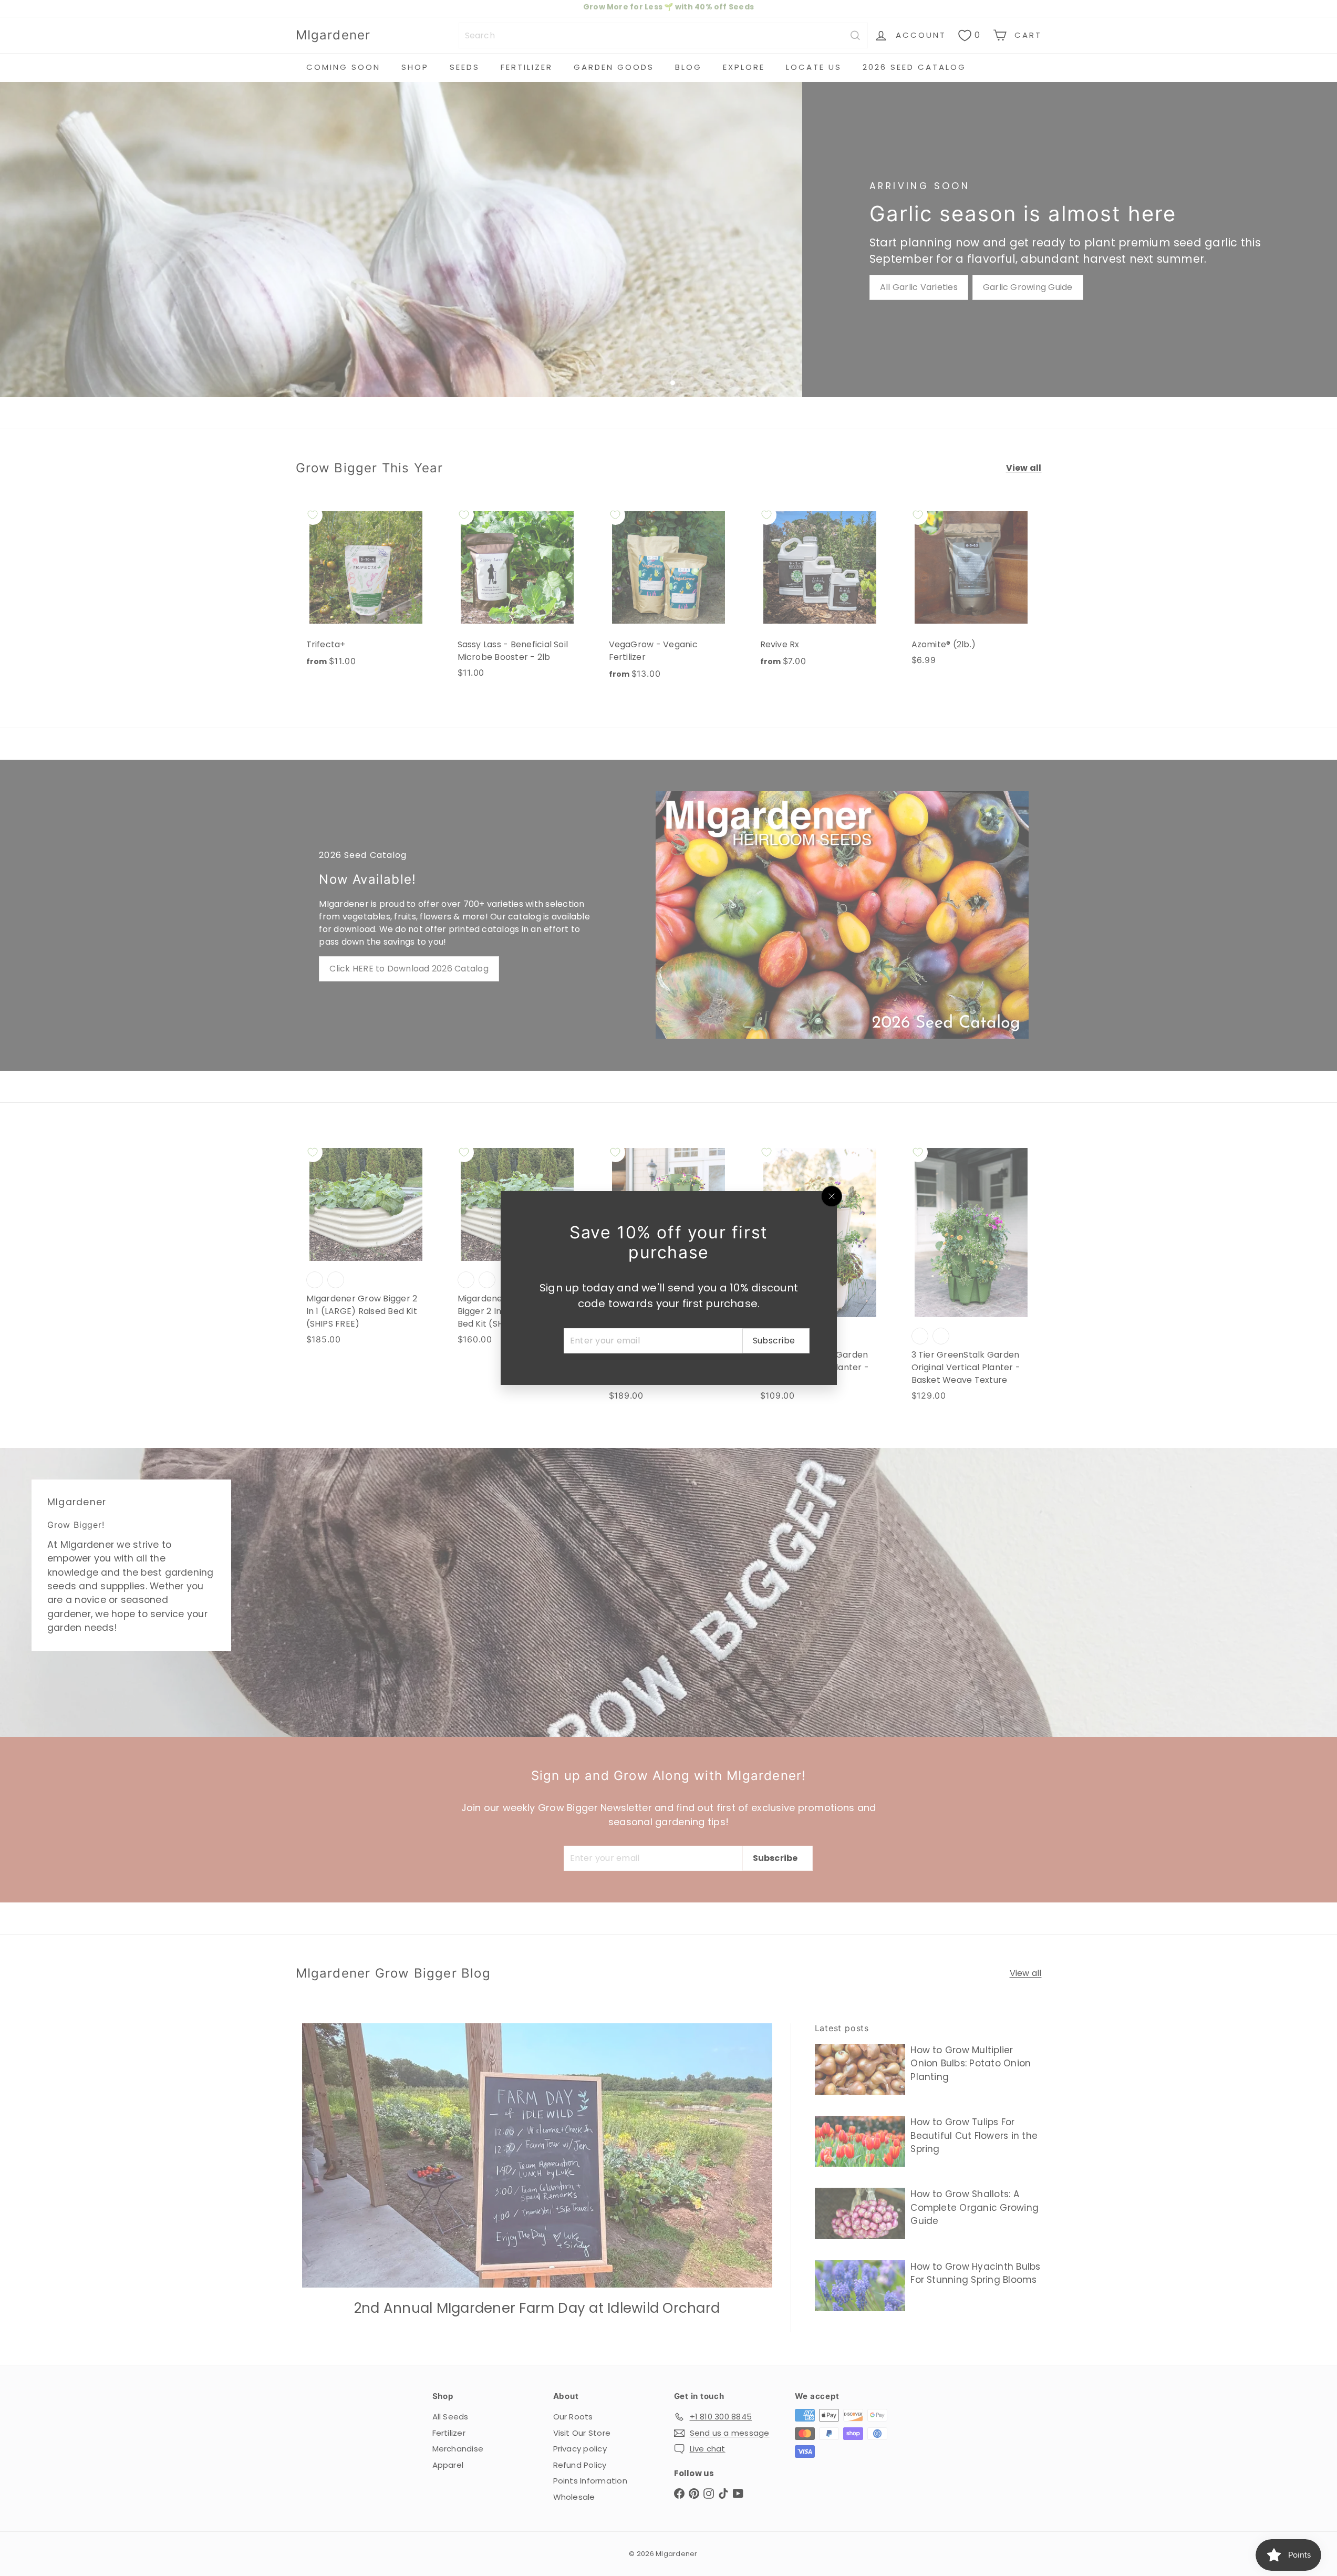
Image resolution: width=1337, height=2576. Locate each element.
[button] (210, 2478)
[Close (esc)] (832, 1196)
